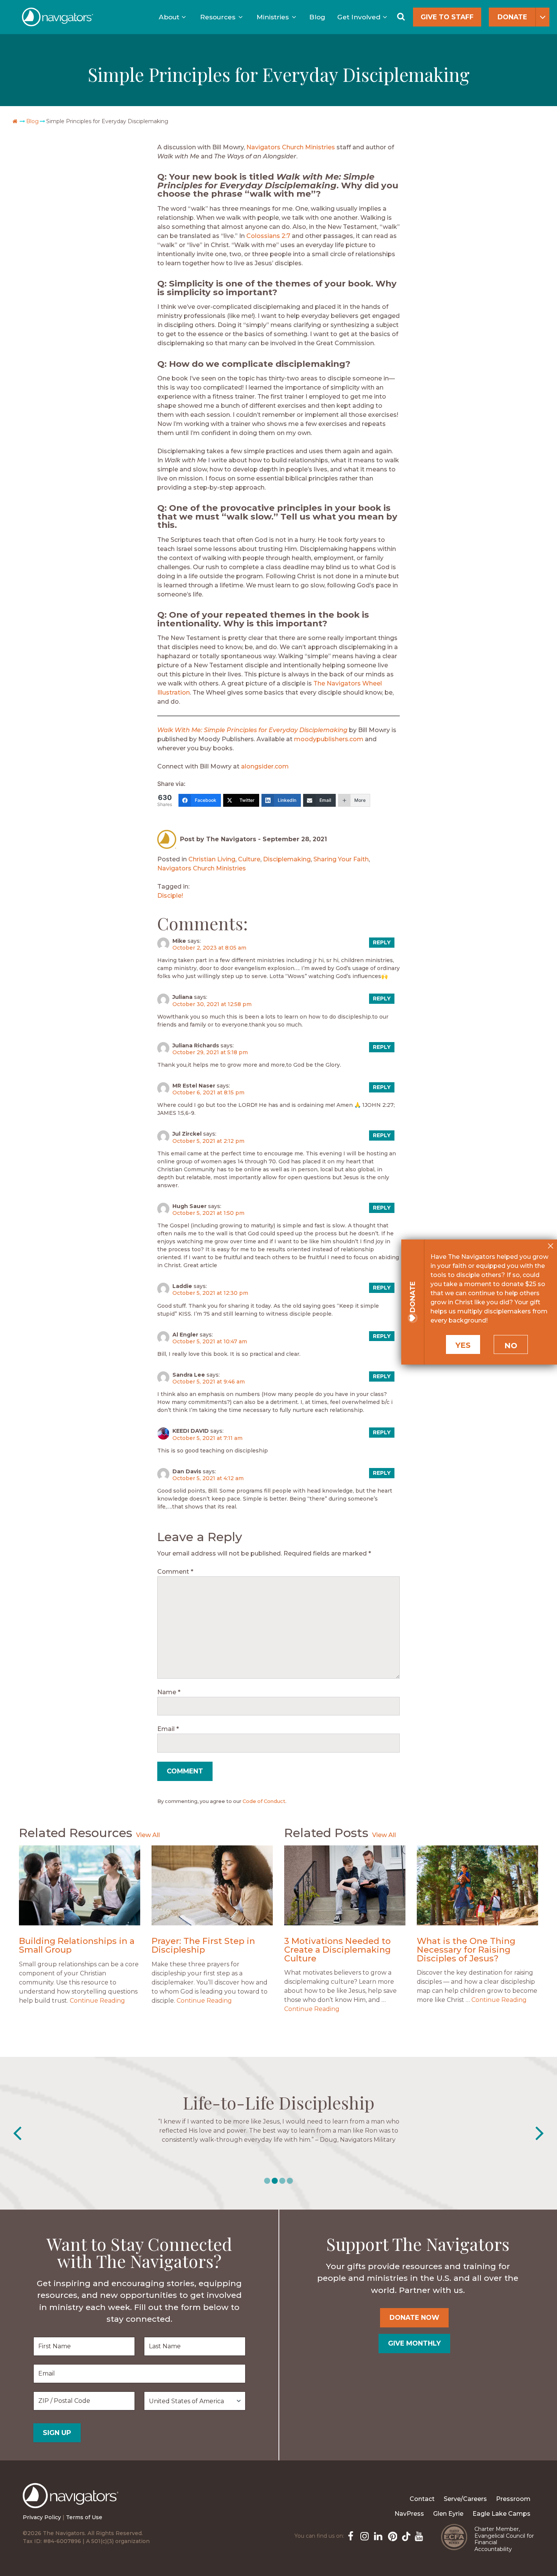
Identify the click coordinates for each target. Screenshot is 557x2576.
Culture (249, 859)
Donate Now (414, 2317)
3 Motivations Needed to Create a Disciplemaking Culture (337, 1949)
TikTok (405, 2535)
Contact (422, 2499)
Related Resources (76, 1833)
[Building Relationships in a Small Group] (80, 1885)
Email (168, 1729)
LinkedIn (377, 2535)
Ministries (273, 17)
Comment (175, 1572)
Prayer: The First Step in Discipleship (203, 1945)
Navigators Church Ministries (291, 147)
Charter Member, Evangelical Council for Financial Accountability (504, 2539)
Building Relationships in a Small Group (77, 1945)
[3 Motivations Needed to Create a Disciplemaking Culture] (345, 1885)
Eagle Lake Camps (501, 2514)
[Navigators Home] (73, 2502)
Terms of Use (84, 2517)
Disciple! (170, 896)
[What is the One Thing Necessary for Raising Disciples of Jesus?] (477, 1885)
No (511, 1346)
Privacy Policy (42, 2517)
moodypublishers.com (329, 739)
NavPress (409, 2514)
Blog (317, 17)
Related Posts (326, 1833)
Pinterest (391, 2535)
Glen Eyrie (448, 2514)
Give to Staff (447, 17)
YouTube (418, 2535)
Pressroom (513, 2499)
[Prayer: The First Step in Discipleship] (212, 1885)
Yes (463, 1345)
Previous (17, 2133)
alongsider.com (265, 766)
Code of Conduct (264, 1801)
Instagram (364, 2535)
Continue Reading (97, 2001)
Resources (218, 17)
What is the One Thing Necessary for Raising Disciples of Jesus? (466, 1949)
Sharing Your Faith (341, 859)
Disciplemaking (287, 859)
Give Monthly (414, 2343)
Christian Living (212, 859)
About (169, 17)
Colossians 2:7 (268, 236)
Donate (512, 17)
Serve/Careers (465, 2499)
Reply (382, 942)
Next (540, 2133)
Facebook (350, 2535)
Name (169, 1692)
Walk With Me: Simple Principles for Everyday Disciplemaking (252, 730)
